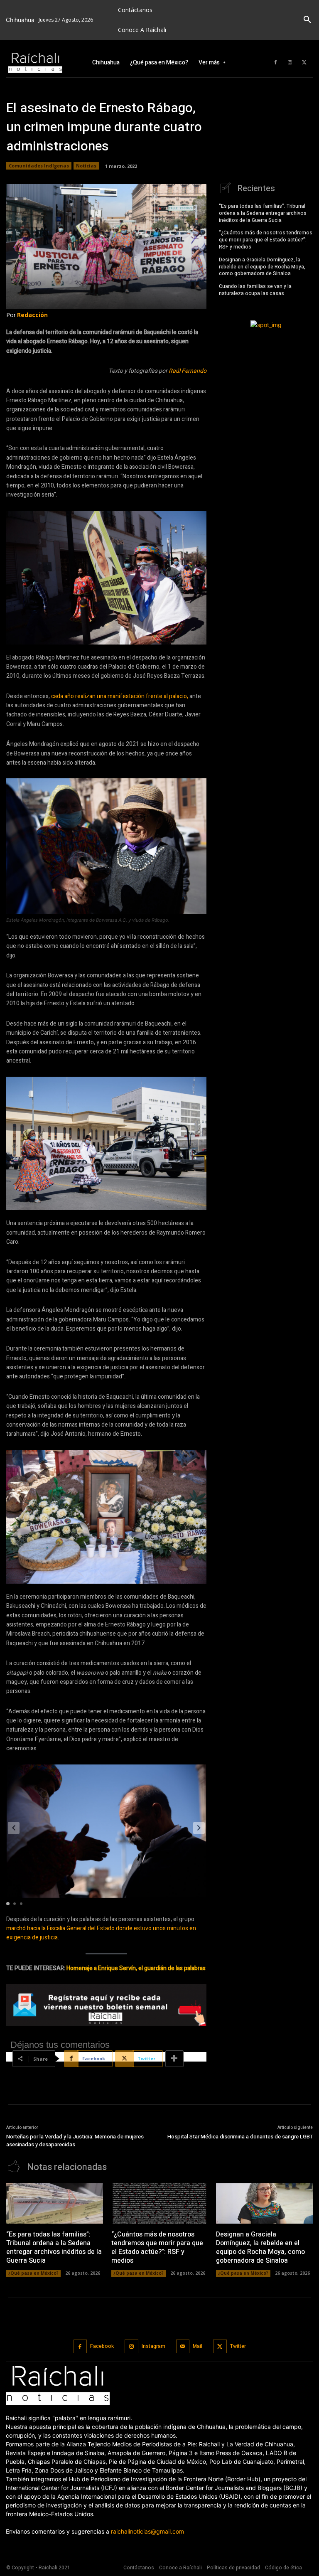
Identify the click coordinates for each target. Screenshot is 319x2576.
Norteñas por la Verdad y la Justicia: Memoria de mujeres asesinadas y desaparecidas (75, 2141)
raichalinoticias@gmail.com (147, 2531)
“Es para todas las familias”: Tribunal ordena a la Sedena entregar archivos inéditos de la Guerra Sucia (263, 213)
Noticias (86, 166)
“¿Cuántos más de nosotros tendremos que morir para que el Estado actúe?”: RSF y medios (266, 240)
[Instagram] (290, 63)
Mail (198, 2346)
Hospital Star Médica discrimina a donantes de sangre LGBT (240, 2137)
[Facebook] (275, 63)
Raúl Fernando (188, 371)
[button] (307, 20)
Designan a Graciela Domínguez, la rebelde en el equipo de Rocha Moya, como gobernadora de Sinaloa (262, 267)
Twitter (238, 2346)
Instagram (153, 2346)
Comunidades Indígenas (39, 166)
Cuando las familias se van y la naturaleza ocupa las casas (255, 290)
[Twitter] (304, 63)
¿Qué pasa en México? (33, 2273)
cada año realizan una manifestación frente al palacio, (120, 696)
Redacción (32, 315)
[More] (174, 2059)
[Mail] (183, 2346)
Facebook (102, 2346)
